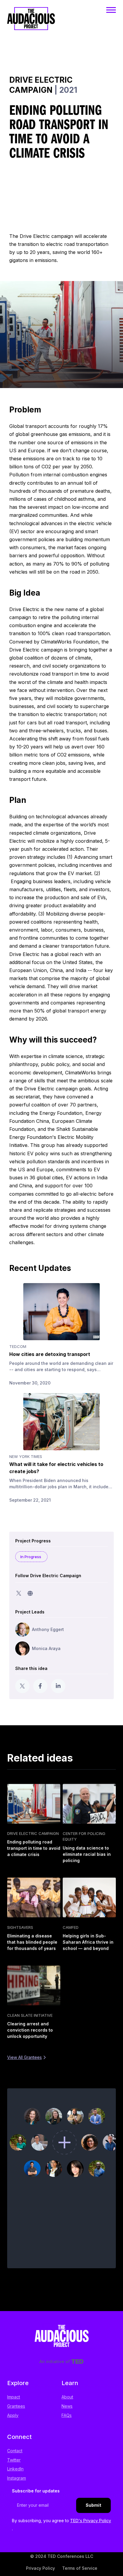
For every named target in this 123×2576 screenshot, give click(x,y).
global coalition (26, 658)
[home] (31, 24)
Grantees (16, 2406)
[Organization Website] (30, 1593)
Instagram (17, 2478)
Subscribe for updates (36, 2491)
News (67, 2406)
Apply (13, 2415)
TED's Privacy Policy (91, 2521)
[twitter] (19, 1593)
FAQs (67, 2415)
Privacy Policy (40, 2568)
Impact (14, 2397)
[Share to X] (22, 1686)
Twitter (14, 2460)
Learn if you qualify (65, 2259)
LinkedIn (15, 2469)
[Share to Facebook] (40, 1686)
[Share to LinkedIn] (58, 1686)
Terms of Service (80, 2568)
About (67, 2397)
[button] (111, 10)
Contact (15, 2451)
